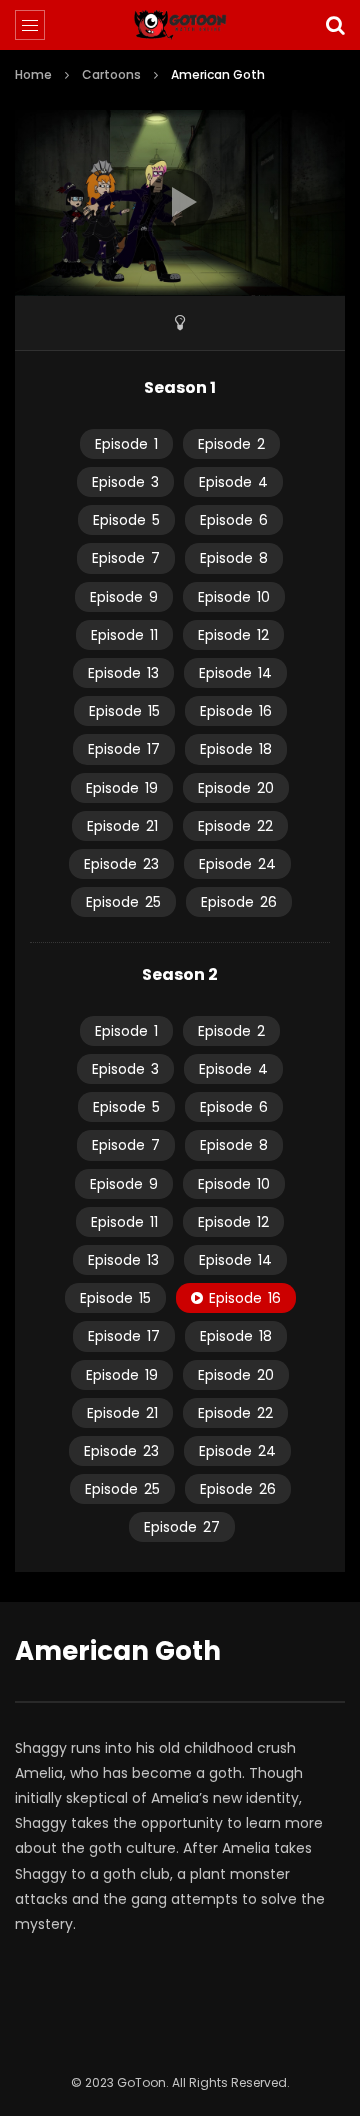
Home (33, 74)
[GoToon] (180, 25)
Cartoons (111, 74)
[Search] (335, 25)
